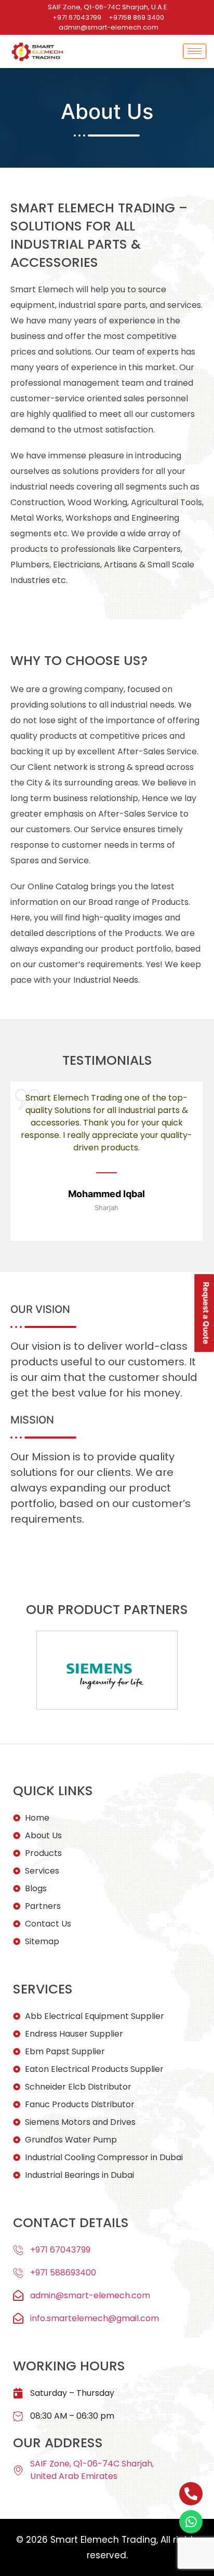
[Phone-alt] (191, 2494)
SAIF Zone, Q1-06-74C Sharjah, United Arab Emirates (92, 2470)
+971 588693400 (63, 2273)
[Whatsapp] (191, 2522)
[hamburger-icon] (195, 51)
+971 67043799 (60, 2250)
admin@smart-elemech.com (90, 2295)
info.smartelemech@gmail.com (95, 2318)
